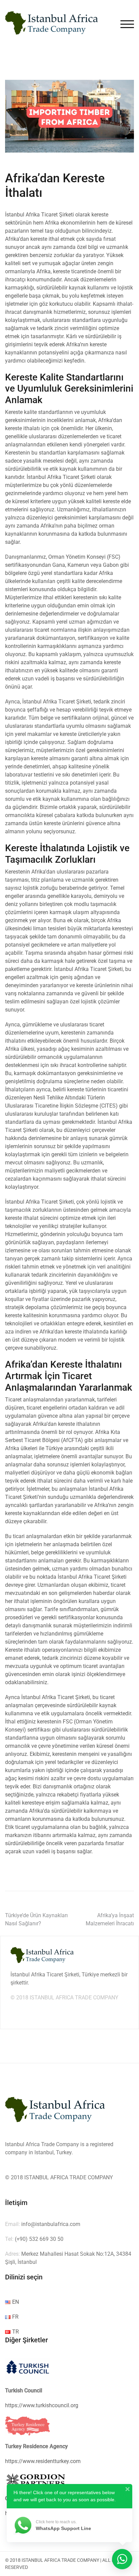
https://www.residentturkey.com (43, 2461)
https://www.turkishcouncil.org (42, 2405)
